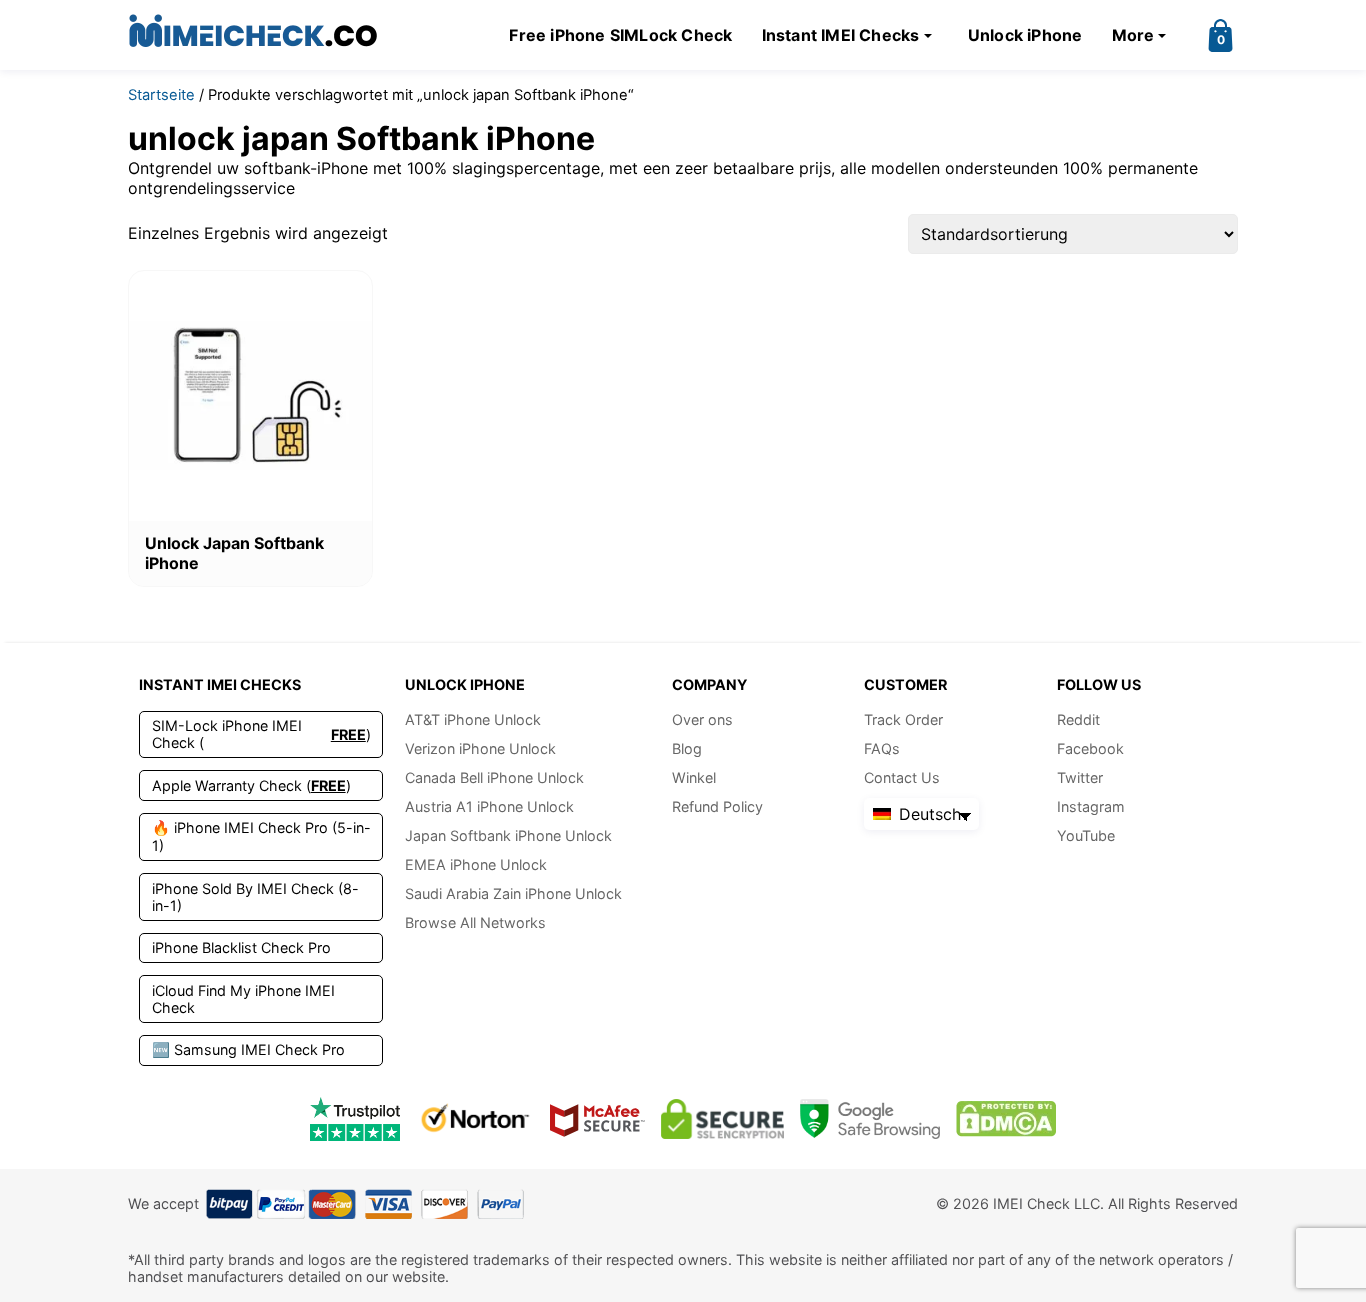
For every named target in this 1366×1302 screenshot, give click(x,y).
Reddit (1078, 719)
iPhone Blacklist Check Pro (241, 947)
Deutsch (927, 814)
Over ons (702, 719)
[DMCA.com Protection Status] (1006, 1118)
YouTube (1086, 835)
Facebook (1090, 748)
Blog (687, 748)
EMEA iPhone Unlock (476, 864)
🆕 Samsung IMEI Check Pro (248, 1049)
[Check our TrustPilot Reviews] (355, 1118)
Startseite (161, 95)
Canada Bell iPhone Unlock (494, 777)
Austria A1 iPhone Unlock (489, 806)
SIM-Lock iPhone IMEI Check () (261, 734)
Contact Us (902, 777)
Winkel (694, 777)
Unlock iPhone (1025, 35)
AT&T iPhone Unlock (473, 719)
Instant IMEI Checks (841, 35)
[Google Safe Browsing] (870, 1118)
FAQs (882, 748)
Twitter (1080, 777)
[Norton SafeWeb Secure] (475, 1118)
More (1133, 35)
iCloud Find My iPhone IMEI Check (243, 999)
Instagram (1091, 806)
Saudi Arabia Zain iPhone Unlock (513, 893)
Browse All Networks (475, 922)
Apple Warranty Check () (251, 785)
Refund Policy (717, 806)
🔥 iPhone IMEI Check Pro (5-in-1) (261, 836)
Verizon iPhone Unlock (480, 748)
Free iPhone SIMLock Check (620, 35)
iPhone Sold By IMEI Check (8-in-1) (255, 897)
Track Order (903, 719)
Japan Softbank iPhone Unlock (508, 835)
